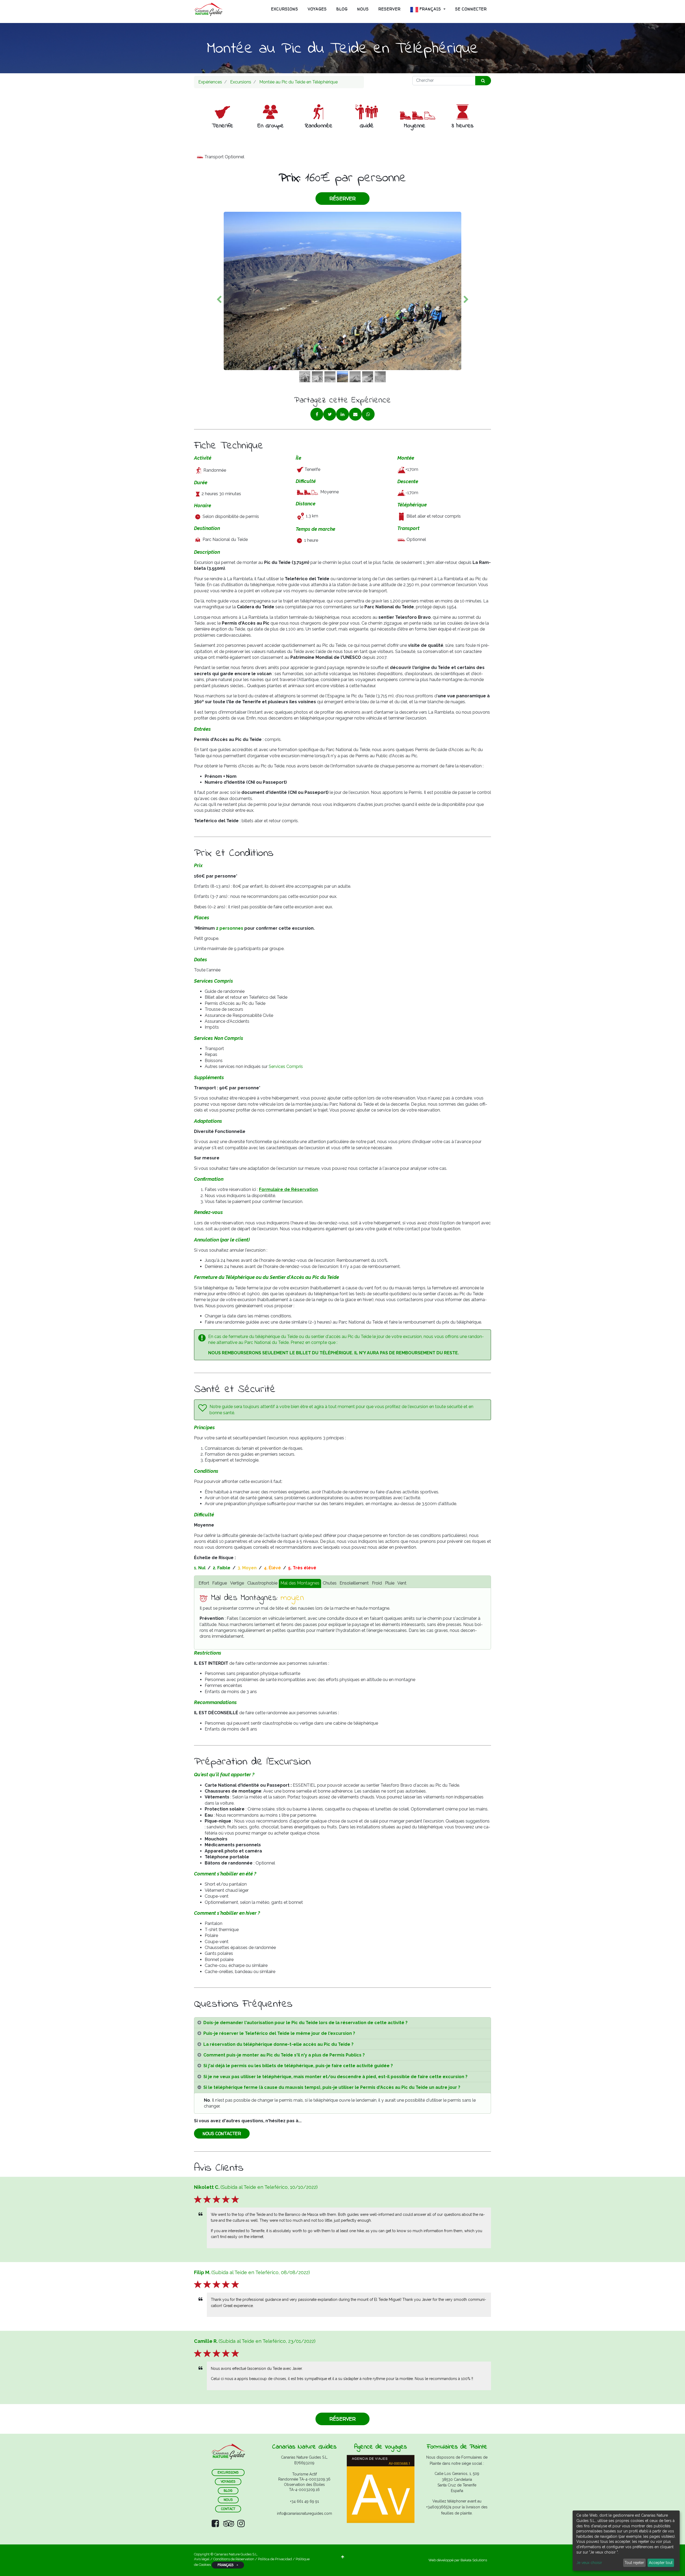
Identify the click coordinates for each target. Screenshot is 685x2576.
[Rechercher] (483, 81)
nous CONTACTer (222, 2133)
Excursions (241, 82)
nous (228, 2500)
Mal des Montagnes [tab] (300, 1583)
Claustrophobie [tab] (262, 1583)
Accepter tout (661, 2563)
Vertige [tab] (237, 1583)
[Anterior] (219, 299)
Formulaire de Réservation (288, 1189)
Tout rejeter (634, 2563)
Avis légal (202, 2559)
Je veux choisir (589, 2563)
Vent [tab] (402, 1583)
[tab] (342, 2023)
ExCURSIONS (228, 2472)
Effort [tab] (204, 1583)
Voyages (228, 2481)
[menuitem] (285, 9)
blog (228, 2491)
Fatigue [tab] (220, 1583)
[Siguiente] (466, 299)
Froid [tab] (377, 1583)
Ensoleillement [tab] (354, 1583)
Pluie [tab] (390, 1583)
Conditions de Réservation (234, 2559)
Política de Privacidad (275, 2559)
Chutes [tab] (330, 1583)
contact (228, 2509)
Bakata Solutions (474, 2560)
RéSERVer (342, 199)
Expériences (210, 82)
